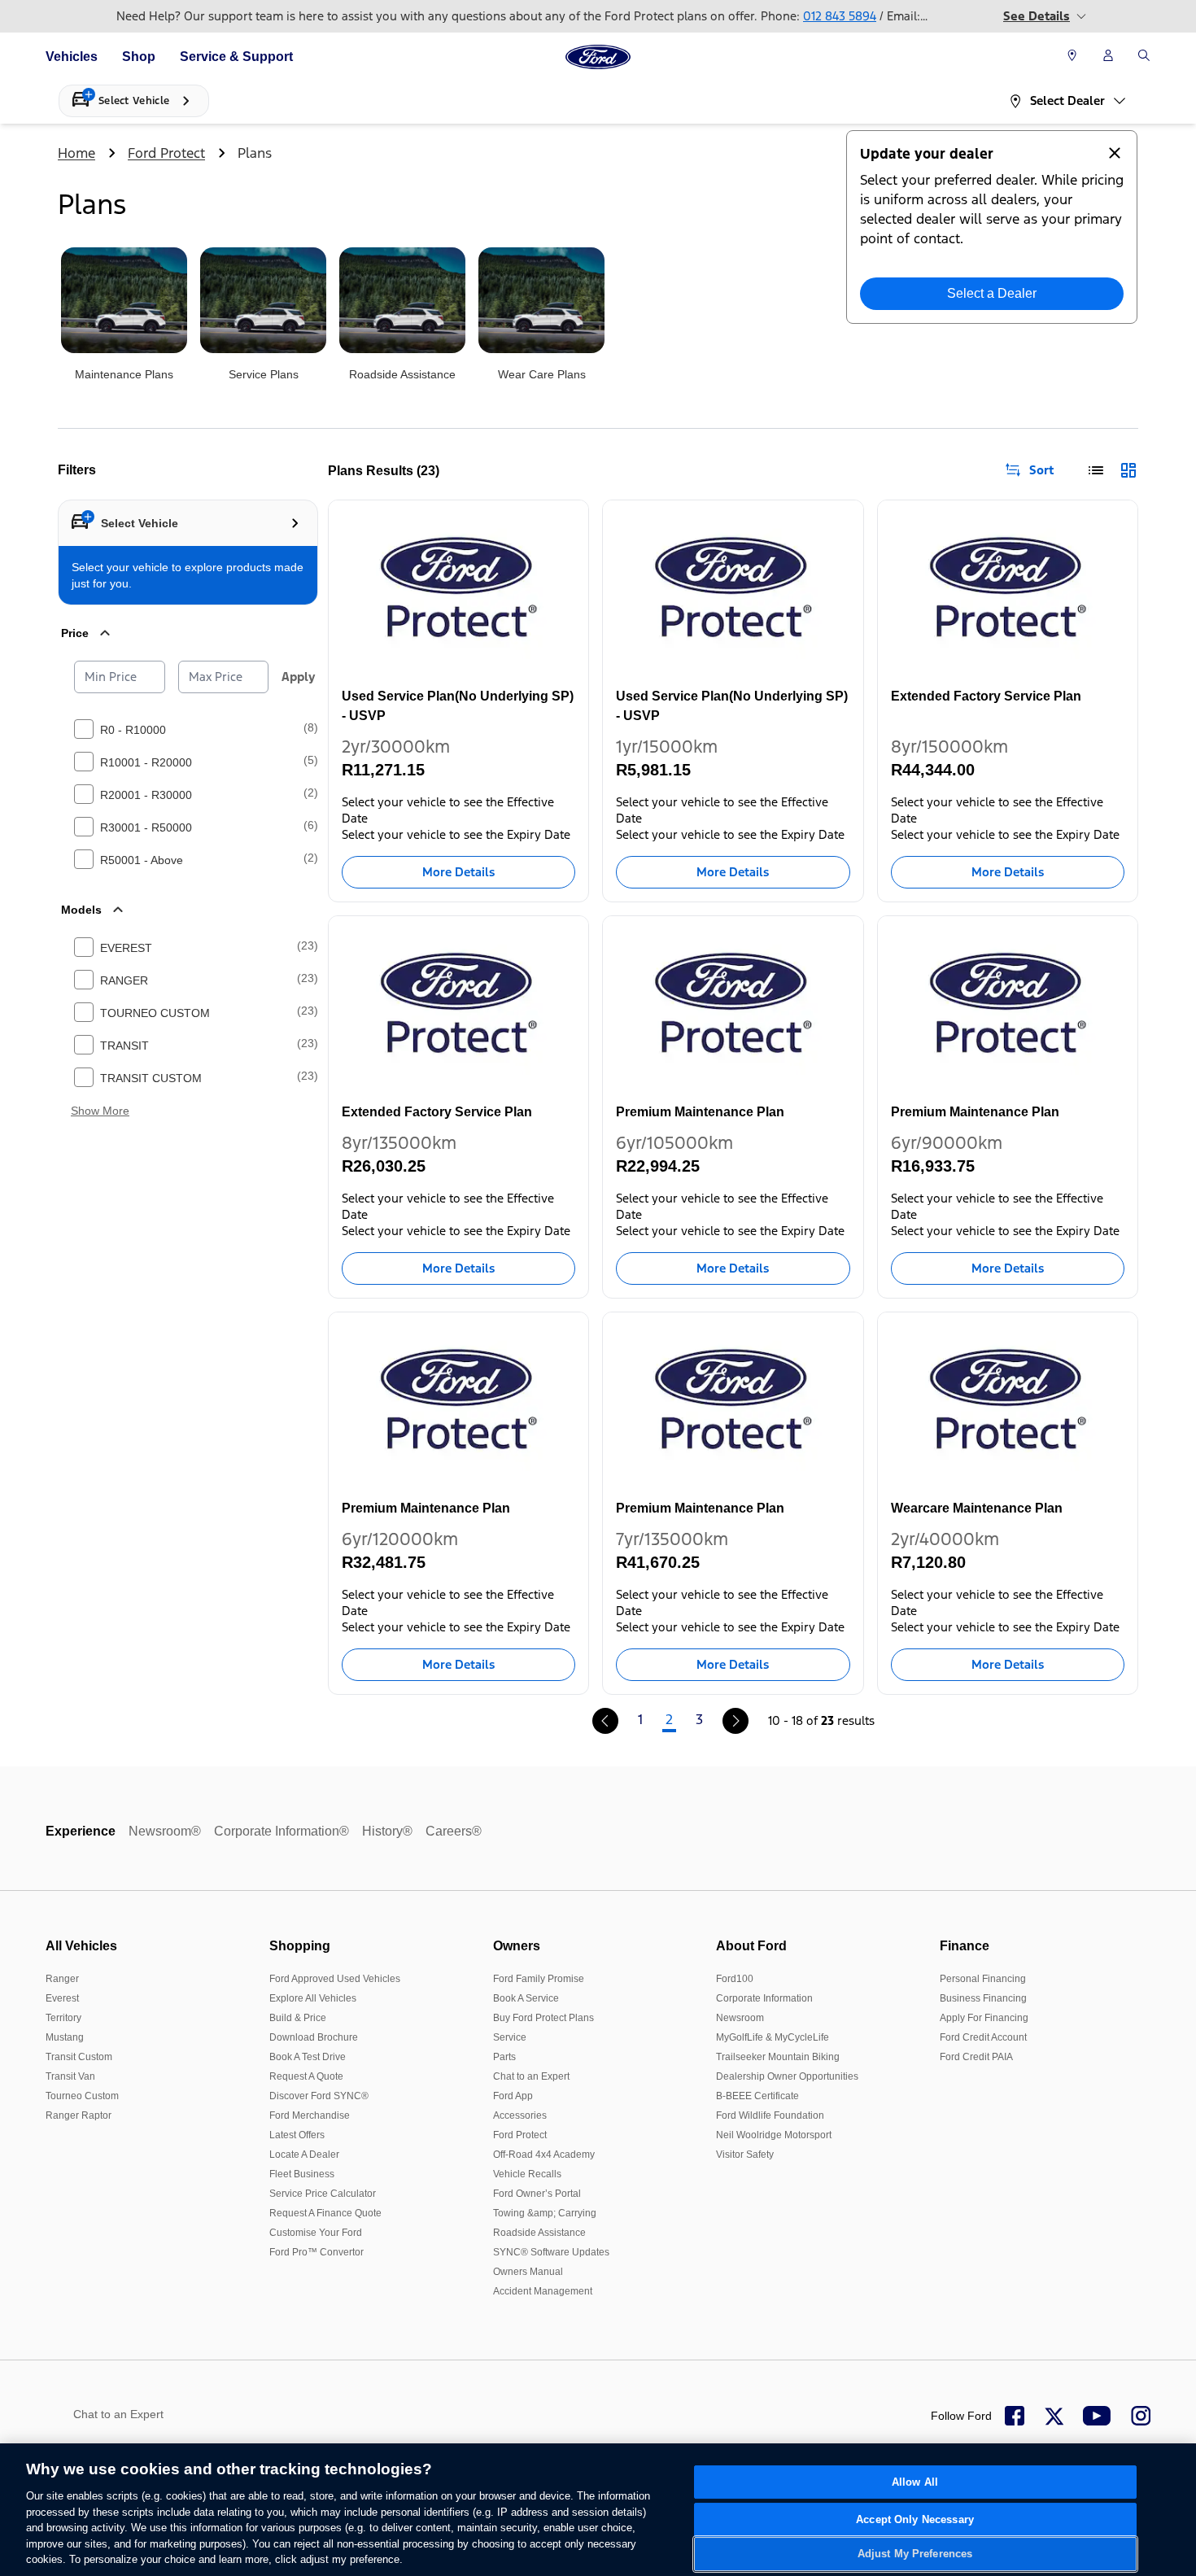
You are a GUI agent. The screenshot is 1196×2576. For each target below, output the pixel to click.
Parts (504, 2057)
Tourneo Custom (82, 2096)
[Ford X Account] (1054, 2416)
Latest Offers (297, 2135)
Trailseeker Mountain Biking (778, 2057)
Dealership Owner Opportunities (787, 2076)
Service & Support (236, 57)
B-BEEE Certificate (757, 2096)
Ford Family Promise (539, 1979)
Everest (62, 1998)
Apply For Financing (984, 2018)
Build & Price (298, 2018)
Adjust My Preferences (915, 2554)
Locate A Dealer (304, 2155)
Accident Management (543, 2291)
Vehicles (72, 57)
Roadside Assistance (539, 2233)
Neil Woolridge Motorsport (774, 2135)
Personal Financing (983, 1979)
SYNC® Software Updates (551, 2252)
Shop (139, 57)
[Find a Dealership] (1072, 57)
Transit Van (70, 2076)
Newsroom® (165, 1831)
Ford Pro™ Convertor (316, 2252)
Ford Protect (166, 153)
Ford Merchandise (310, 2115)
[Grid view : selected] (1128, 470)
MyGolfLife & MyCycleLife (773, 2037)
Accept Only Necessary (915, 2519)
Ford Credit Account (983, 2037)
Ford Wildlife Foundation (770, 2115)
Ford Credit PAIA (976, 2057)
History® (387, 1831)
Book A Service (526, 1998)
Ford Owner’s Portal (537, 2194)
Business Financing (983, 1998)
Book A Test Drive (308, 2057)
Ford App (513, 2096)
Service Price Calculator (323, 2194)
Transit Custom (79, 2057)
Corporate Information (764, 1998)
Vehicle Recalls (527, 2174)
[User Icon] (1108, 55)
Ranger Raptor (79, 2115)
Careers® (454, 1831)
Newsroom (740, 2018)
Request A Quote (306, 2076)
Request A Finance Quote (325, 2213)
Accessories (520, 2115)
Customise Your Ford (316, 2233)
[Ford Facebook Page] (1015, 2416)
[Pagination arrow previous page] (605, 1721)
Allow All (915, 2482)
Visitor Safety (745, 2155)
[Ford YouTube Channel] (1097, 2416)
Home (76, 153)
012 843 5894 (840, 16)
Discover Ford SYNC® (319, 2096)
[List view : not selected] (1096, 470)
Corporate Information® (282, 1831)
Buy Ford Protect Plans (543, 2018)
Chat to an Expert (531, 2076)
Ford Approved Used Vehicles (335, 1979)
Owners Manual (528, 2272)
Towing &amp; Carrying (545, 2213)
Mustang (65, 2037)
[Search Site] (1144, 57)
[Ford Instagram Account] (1141, 2416)
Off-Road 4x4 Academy (544, 2155)
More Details (458, 872)
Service (510, 2037)
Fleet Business (302, 2174)
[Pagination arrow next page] (735, 1721)
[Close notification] (1115, 153)
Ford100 (735, 1979)
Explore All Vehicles (313, 1998)
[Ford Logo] (598, 57)
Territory (63, 2018)
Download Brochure (314, 2037)
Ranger (62, 1979)
